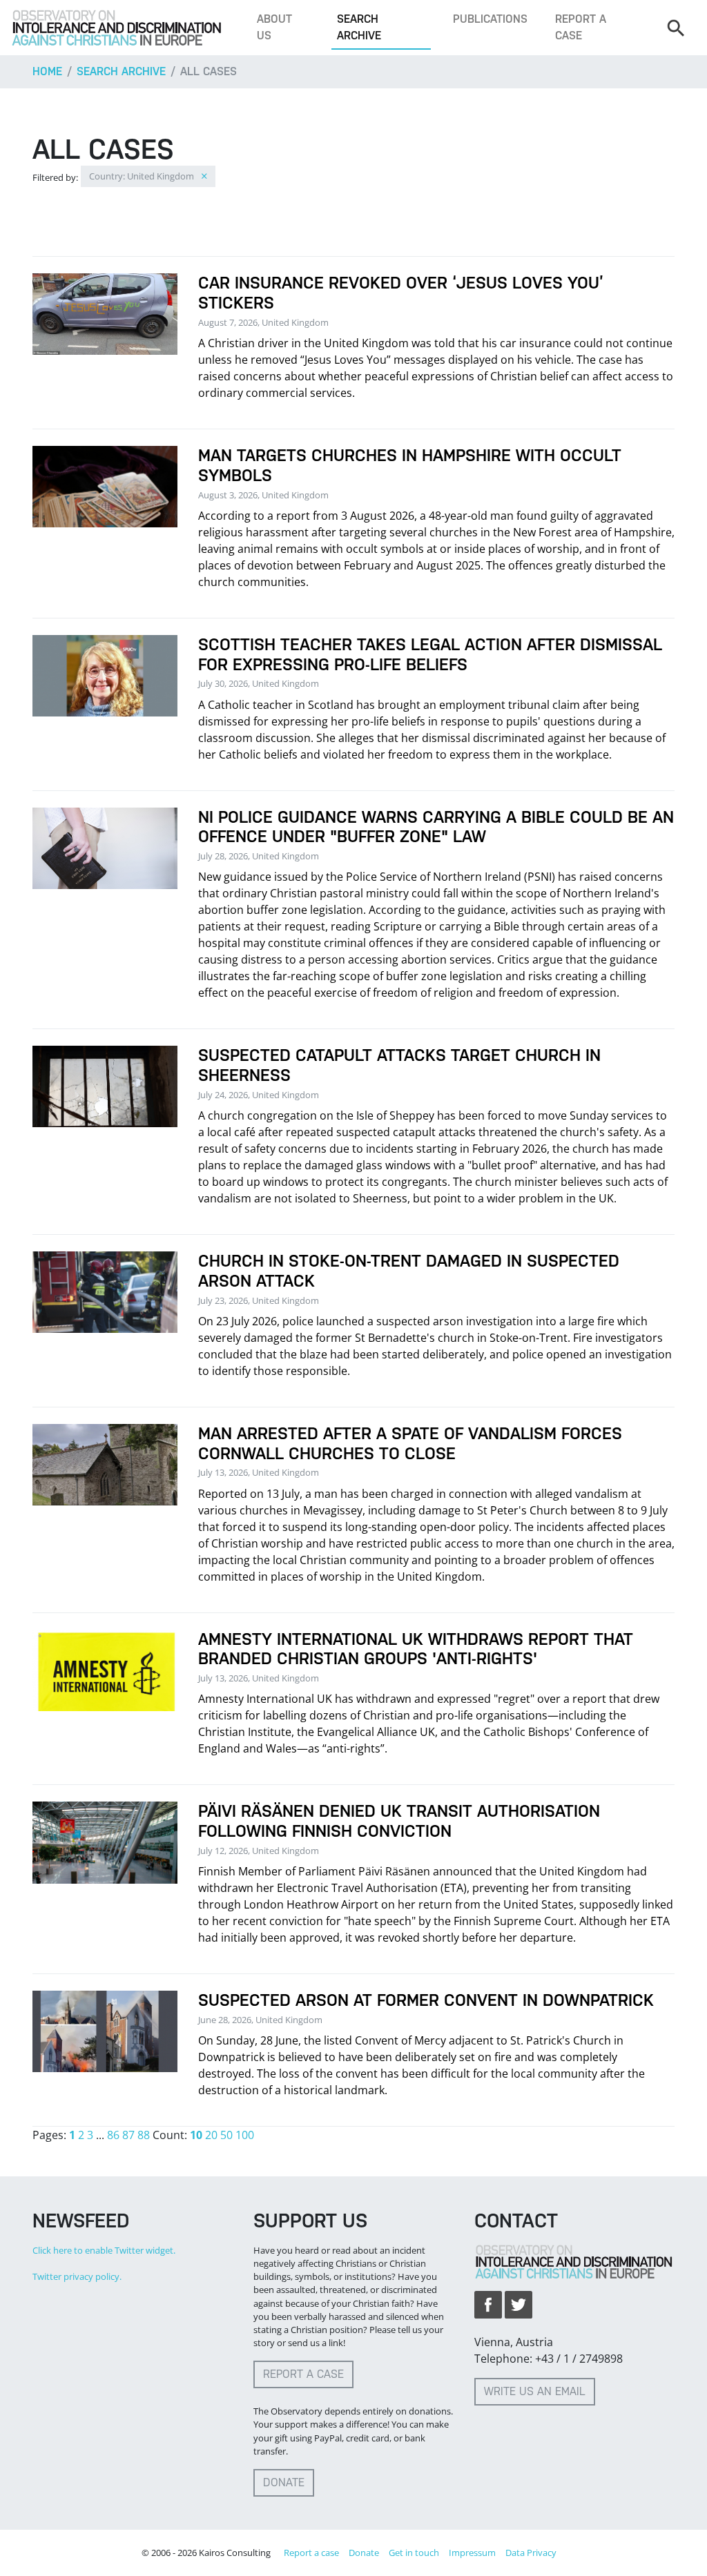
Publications (490, 19)
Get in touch (414, 2553)
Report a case (581, 27)
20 (211, 2135)
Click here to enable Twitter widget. (104, 2250)
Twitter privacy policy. (77, 2276)
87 (128, 2135)
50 (226, 2135)
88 (144, 2135)
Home (47, 71)
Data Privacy (531, 2553)
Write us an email (535, 2391)
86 (113, 2135)
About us (274, 27)
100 (245, 2135)
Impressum (472, 2553)
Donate (284, 2482)
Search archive (359, 27)
